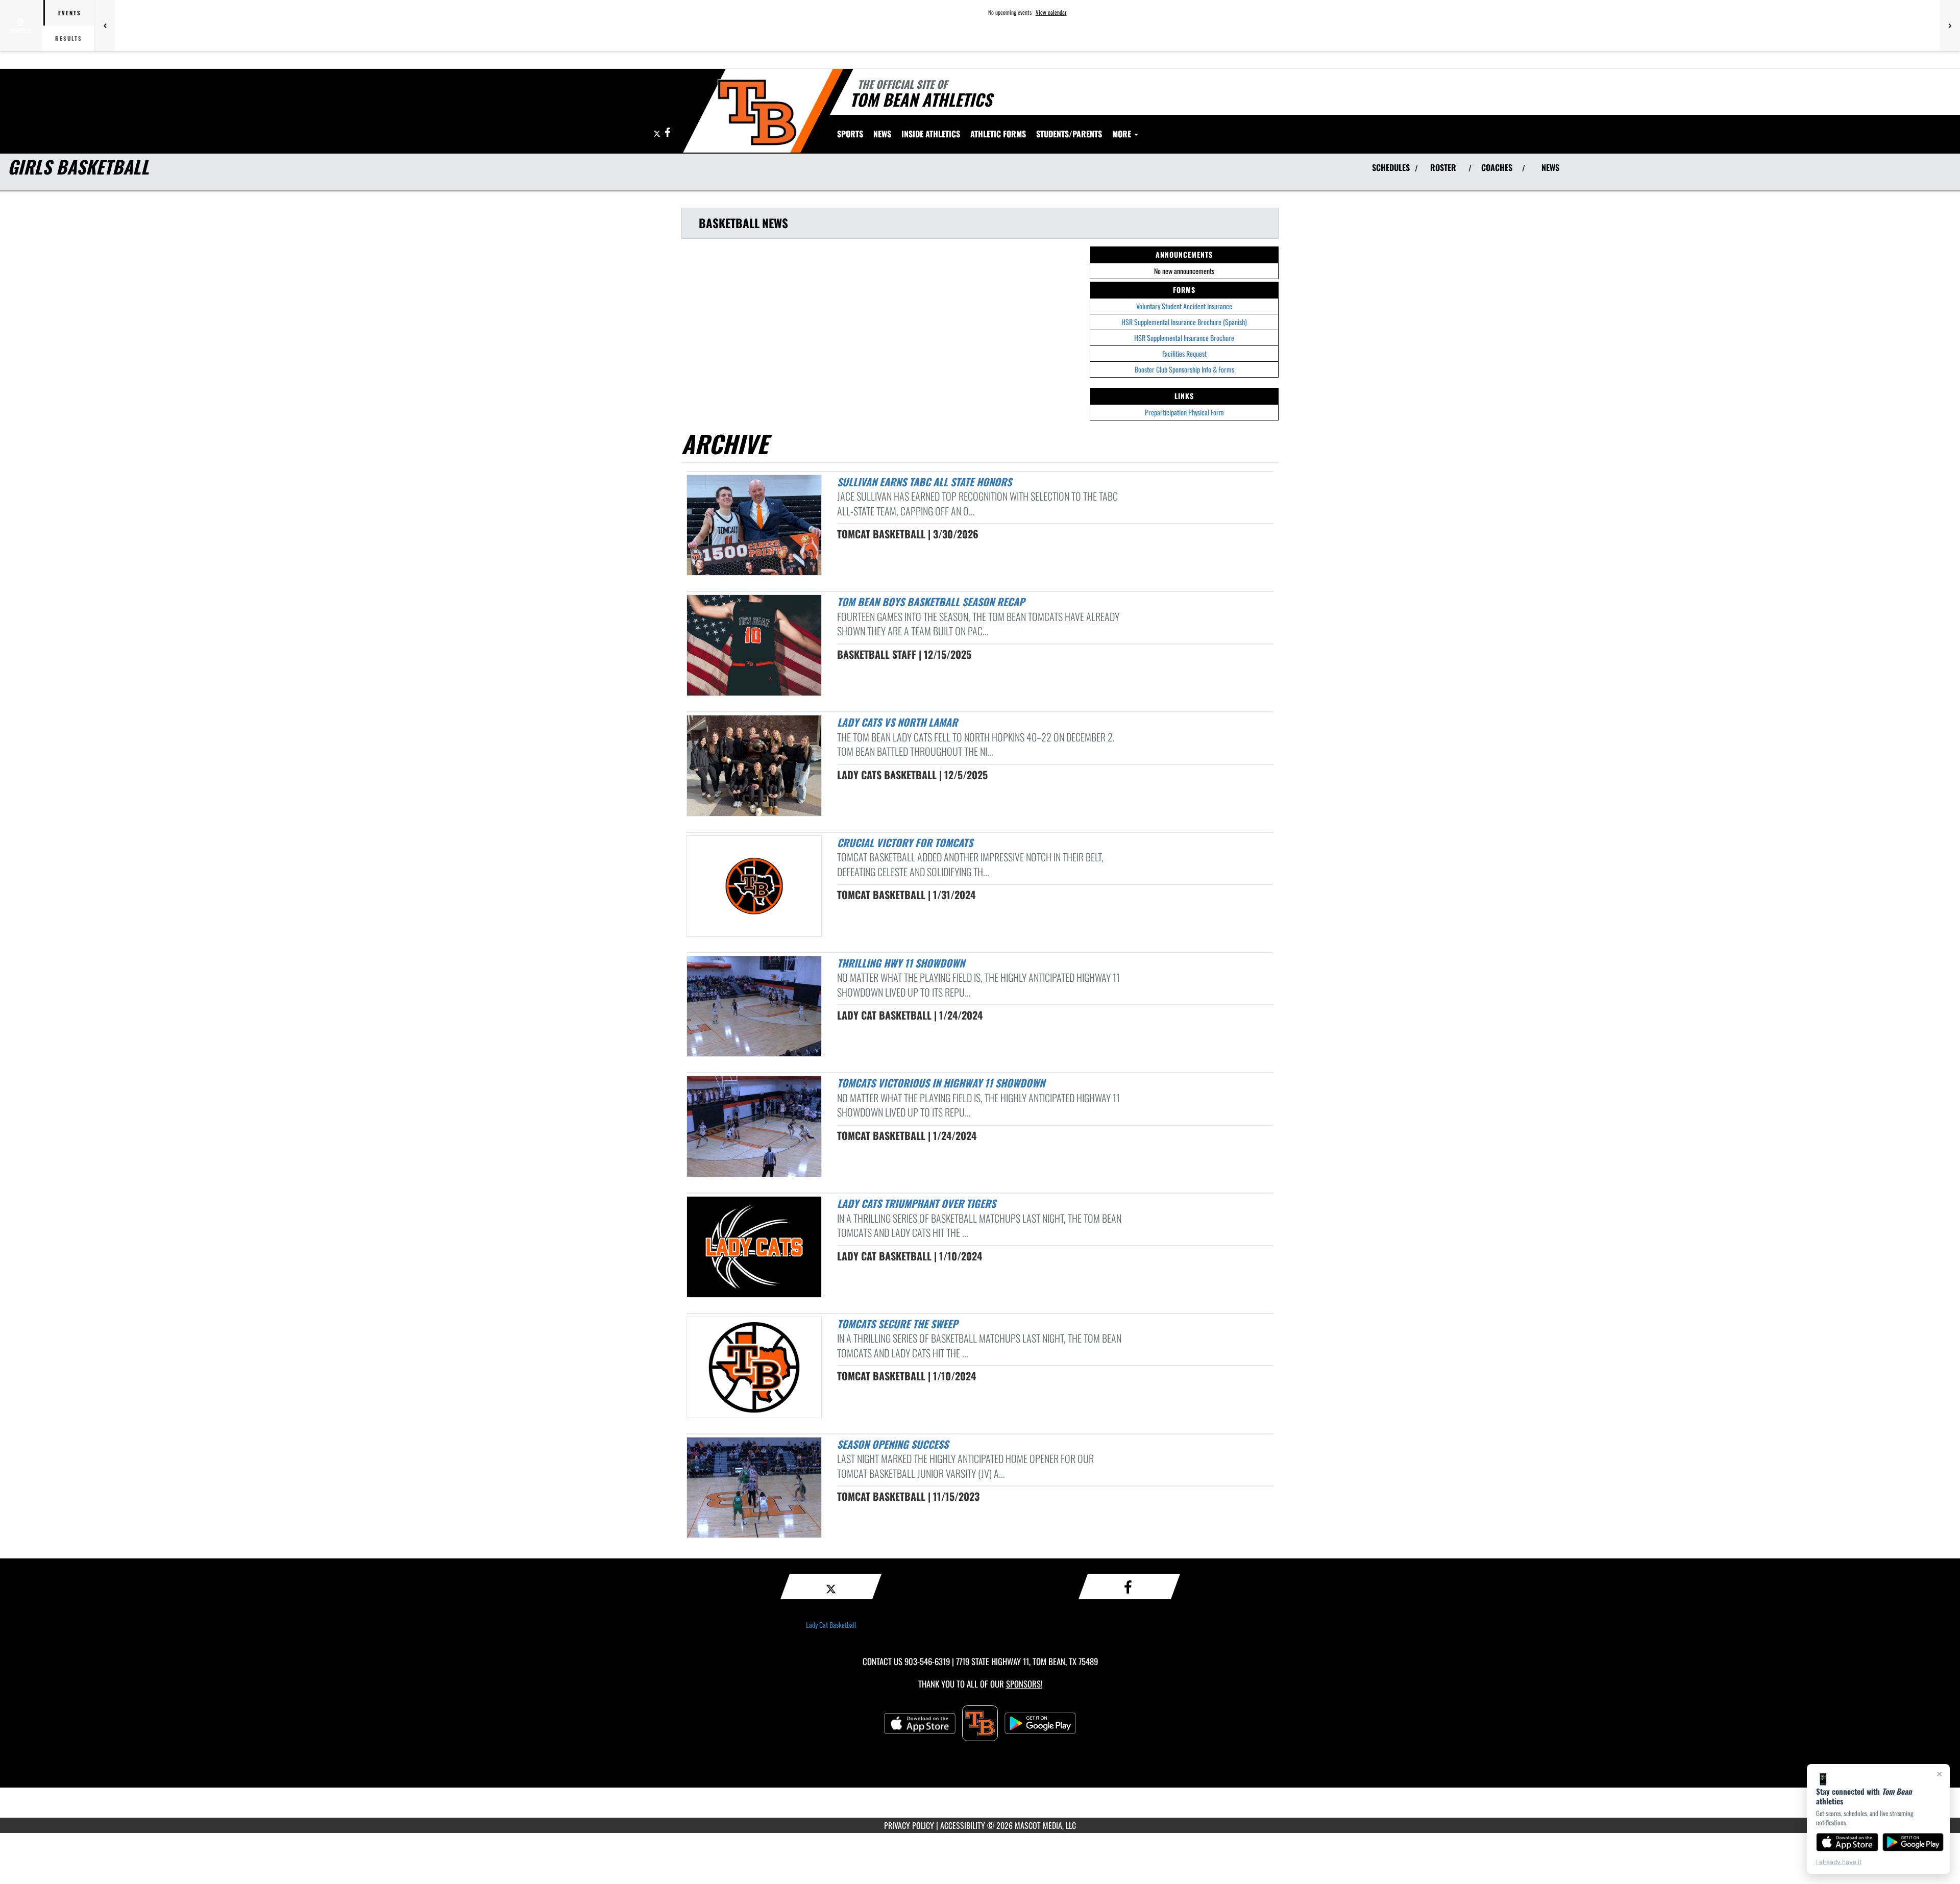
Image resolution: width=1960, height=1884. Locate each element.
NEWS (1550, 167)
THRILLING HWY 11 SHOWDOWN (901, 963)
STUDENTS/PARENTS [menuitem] (1069, 134)
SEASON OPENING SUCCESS (893, 1444)
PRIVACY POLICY (909, 1825)
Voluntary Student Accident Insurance (1184, 306)
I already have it (1839, 1862)
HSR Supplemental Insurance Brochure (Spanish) (1184, 322)
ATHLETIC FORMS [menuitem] (998, 134)
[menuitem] (882, 134)
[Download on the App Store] (1847, 1842)
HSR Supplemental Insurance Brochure (1184, 338)
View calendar (1051, 12)
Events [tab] (70, 13)
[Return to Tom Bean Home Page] (757, 112)
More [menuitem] (1123, 134)
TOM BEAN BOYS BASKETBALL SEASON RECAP (931, 602)
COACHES (1497, 167)
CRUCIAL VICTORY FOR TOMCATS (905, 842)
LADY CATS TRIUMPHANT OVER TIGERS (916, 1203)
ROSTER (1443, 167)
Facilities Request (1184, 353)
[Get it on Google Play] (1913, 1842)
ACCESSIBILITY (963, 1825)
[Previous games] (105, 26)
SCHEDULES (1391, 167)
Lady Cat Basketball (831, 1625)
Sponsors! (1024, 1684)
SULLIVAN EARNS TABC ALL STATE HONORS (924, 482)
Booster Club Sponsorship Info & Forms (1184, 369)
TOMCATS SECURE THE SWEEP (897, 1324)
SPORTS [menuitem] (850, 134)
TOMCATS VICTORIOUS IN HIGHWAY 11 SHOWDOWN (941, 1083)
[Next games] (1950, 26)
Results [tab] (69, 38)
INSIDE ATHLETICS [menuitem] (931, 134)
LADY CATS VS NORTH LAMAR (897, 722)
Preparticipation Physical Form (1184, 412)
